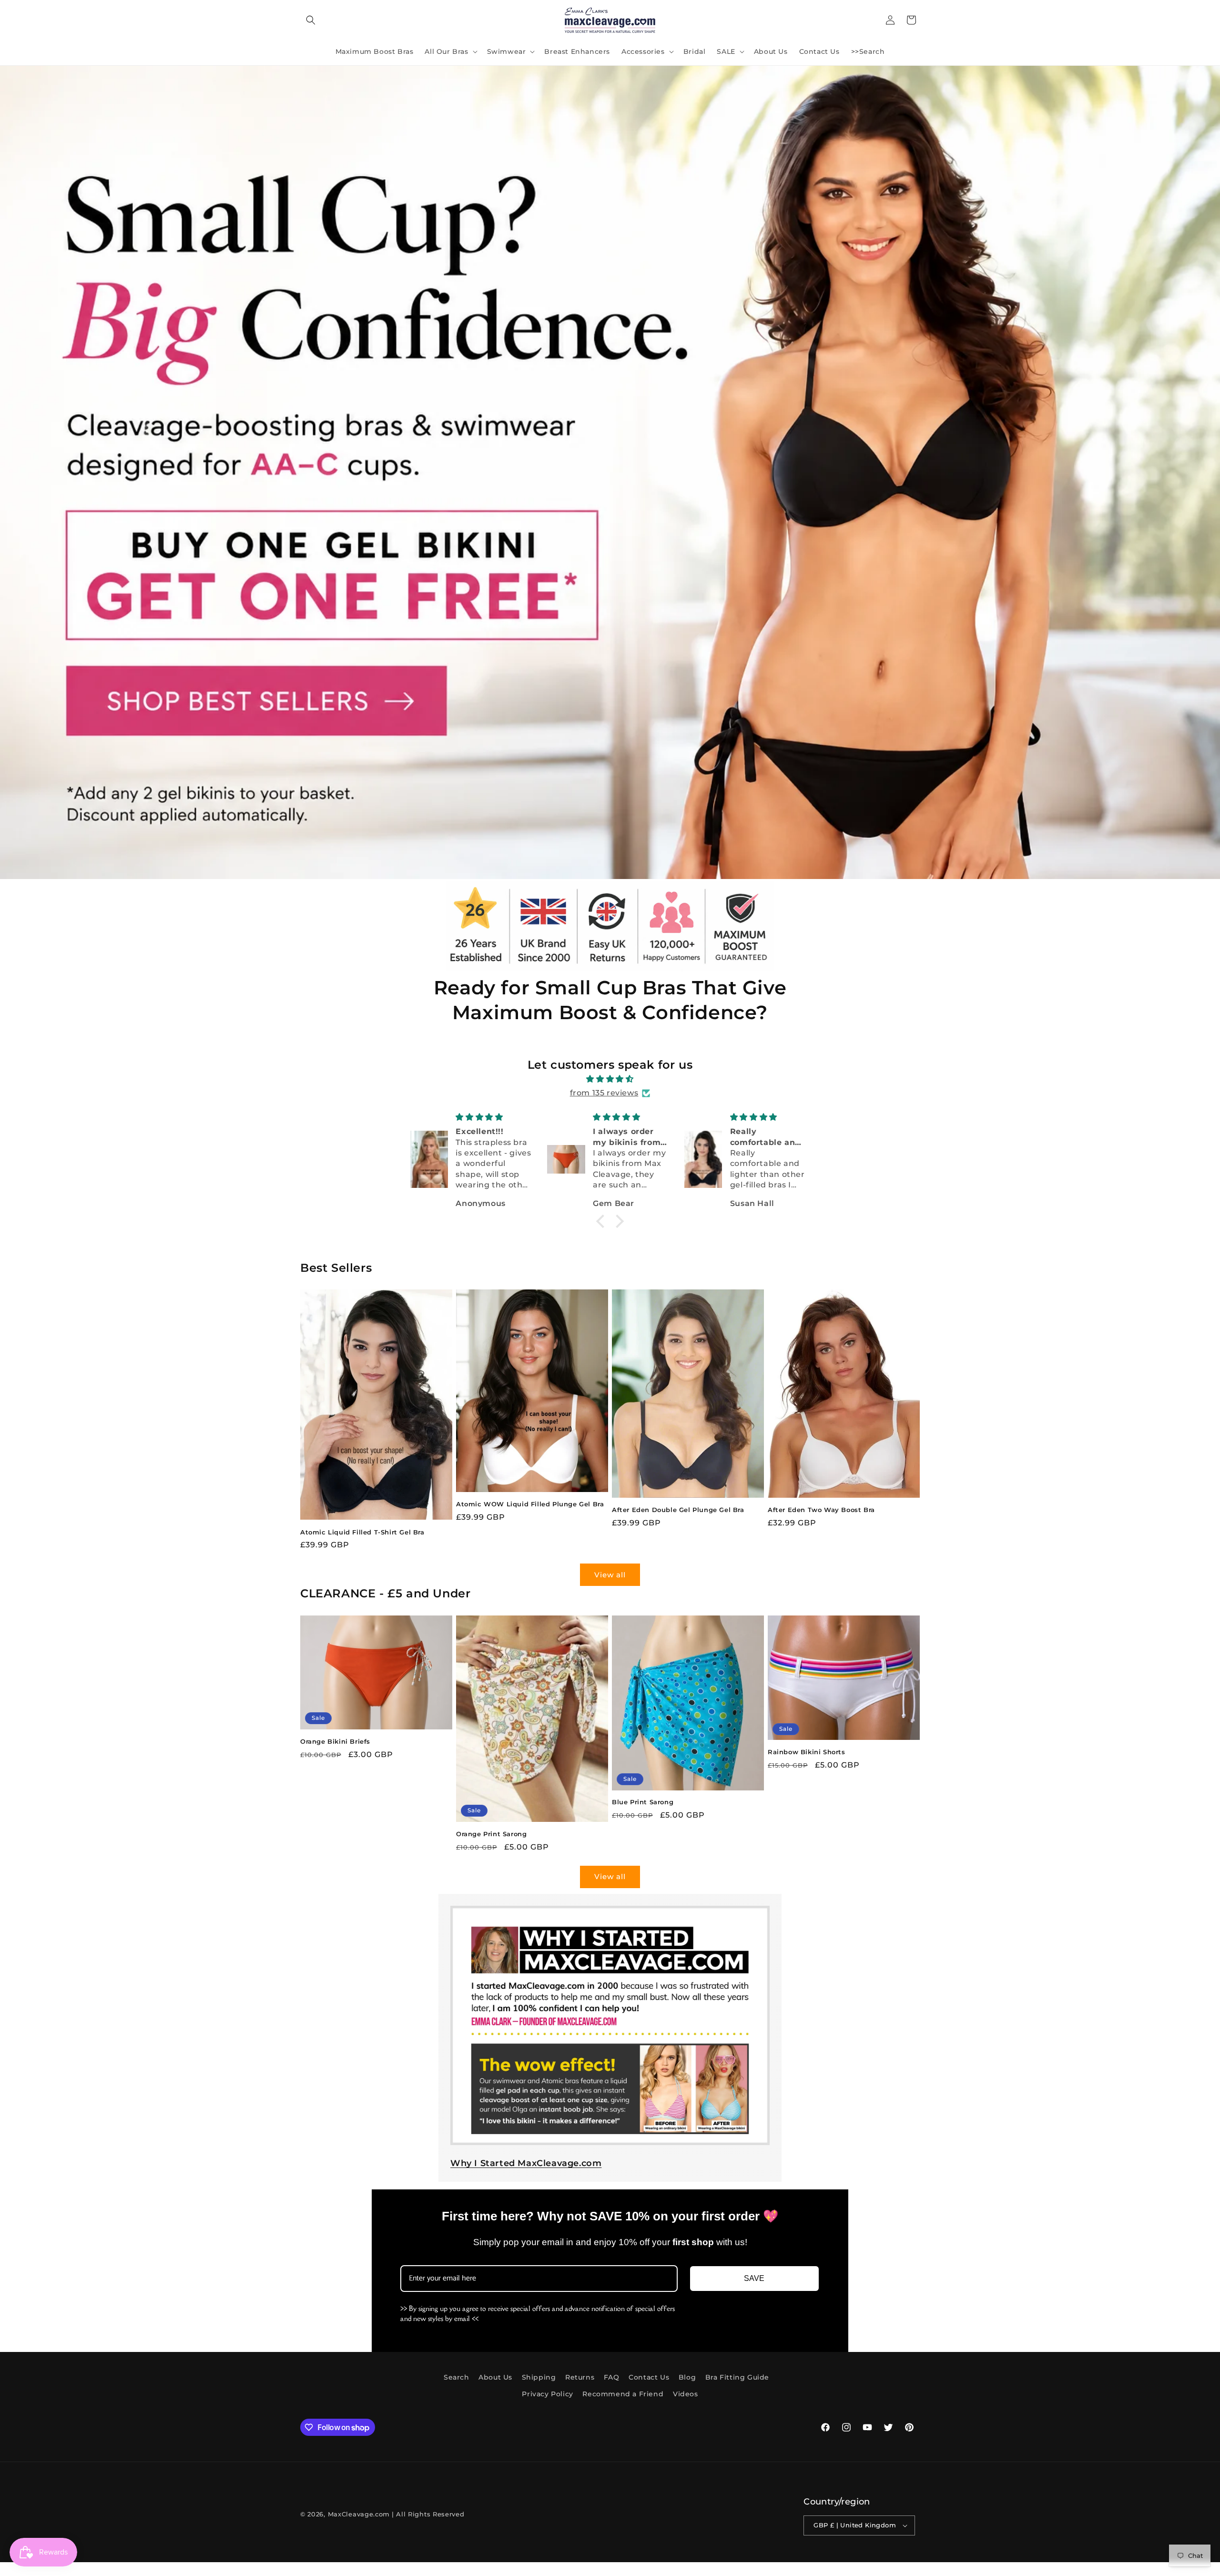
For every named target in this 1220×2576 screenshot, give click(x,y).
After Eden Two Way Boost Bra (821, 1510)
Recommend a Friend (623, 2394)
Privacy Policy (547, 2394)
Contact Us (649, 2377)
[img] (610, 1079)
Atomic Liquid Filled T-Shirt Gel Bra (362, 1532)
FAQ (612, 2377)
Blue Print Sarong (643, 1802)
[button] (311, 20)
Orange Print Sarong (491, 1834)
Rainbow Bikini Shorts (807, 1752)
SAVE (754, 2278)
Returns (580, 2377)
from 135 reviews (604, 1093)
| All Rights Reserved (428, 2514)
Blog (687, 2377)
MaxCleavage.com (359, 2514)
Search (457, 2377)
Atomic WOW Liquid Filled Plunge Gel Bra (530, 1504)
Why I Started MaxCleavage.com (526, 2163)
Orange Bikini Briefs (335, 1741)
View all (610, 1575)
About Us (495, 2377)
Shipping (539, 2377)
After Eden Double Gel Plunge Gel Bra (678, 1510)
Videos (686, 2394)
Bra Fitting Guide (737, 2377)
